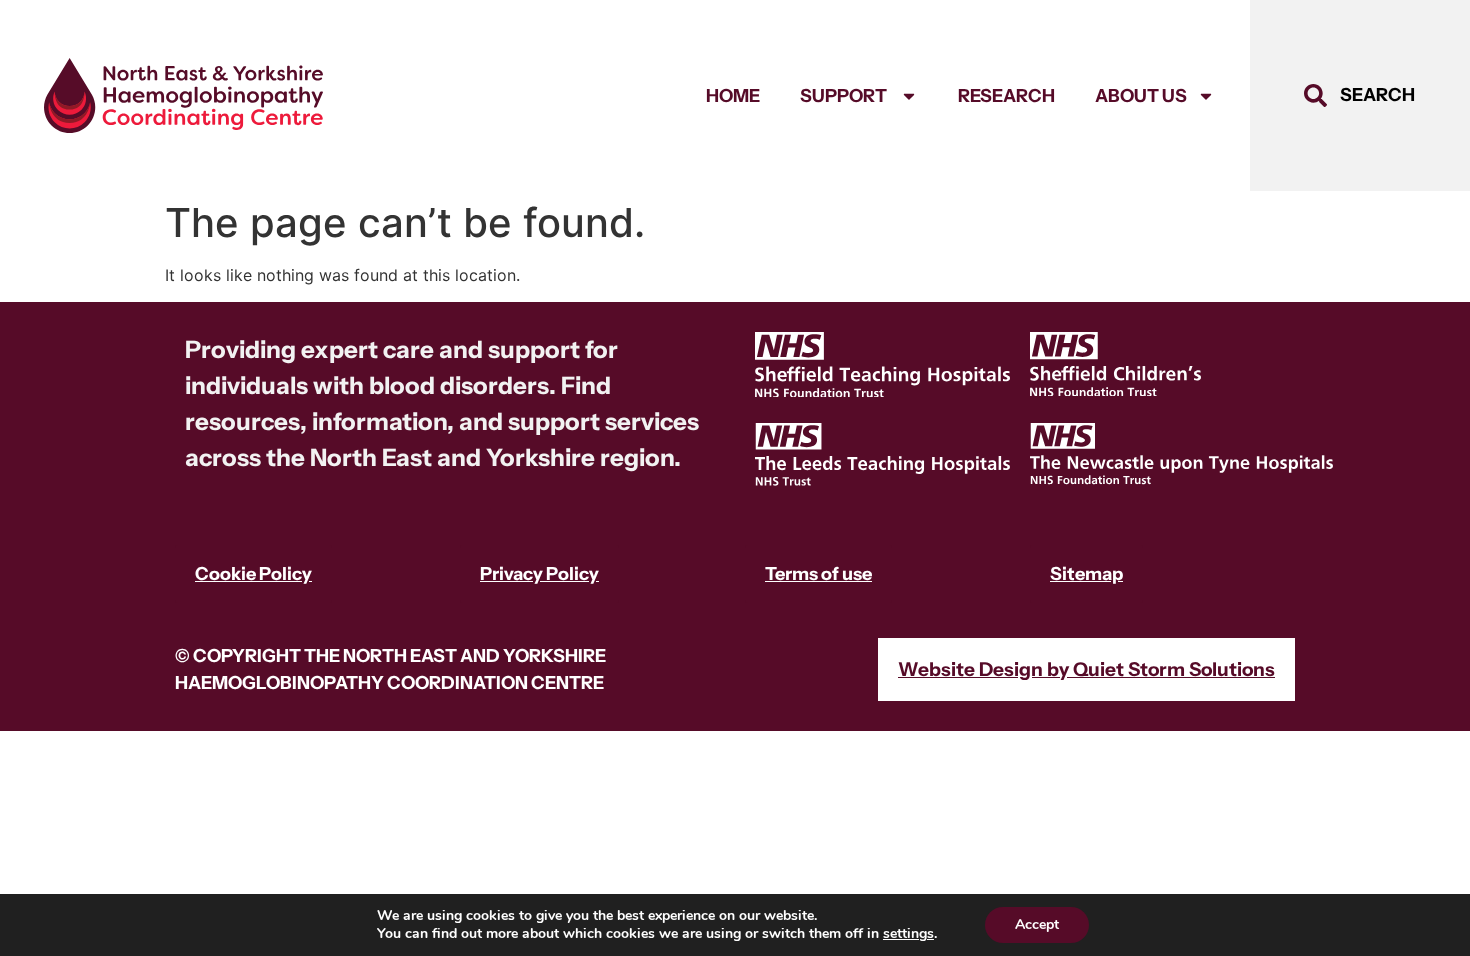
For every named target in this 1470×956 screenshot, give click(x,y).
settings (908, 934)
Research (1006, 96)
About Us (1141, 96)
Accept (1037, 924)
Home (733, 96)
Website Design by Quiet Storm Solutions (1086, 669)
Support (845, 96)
